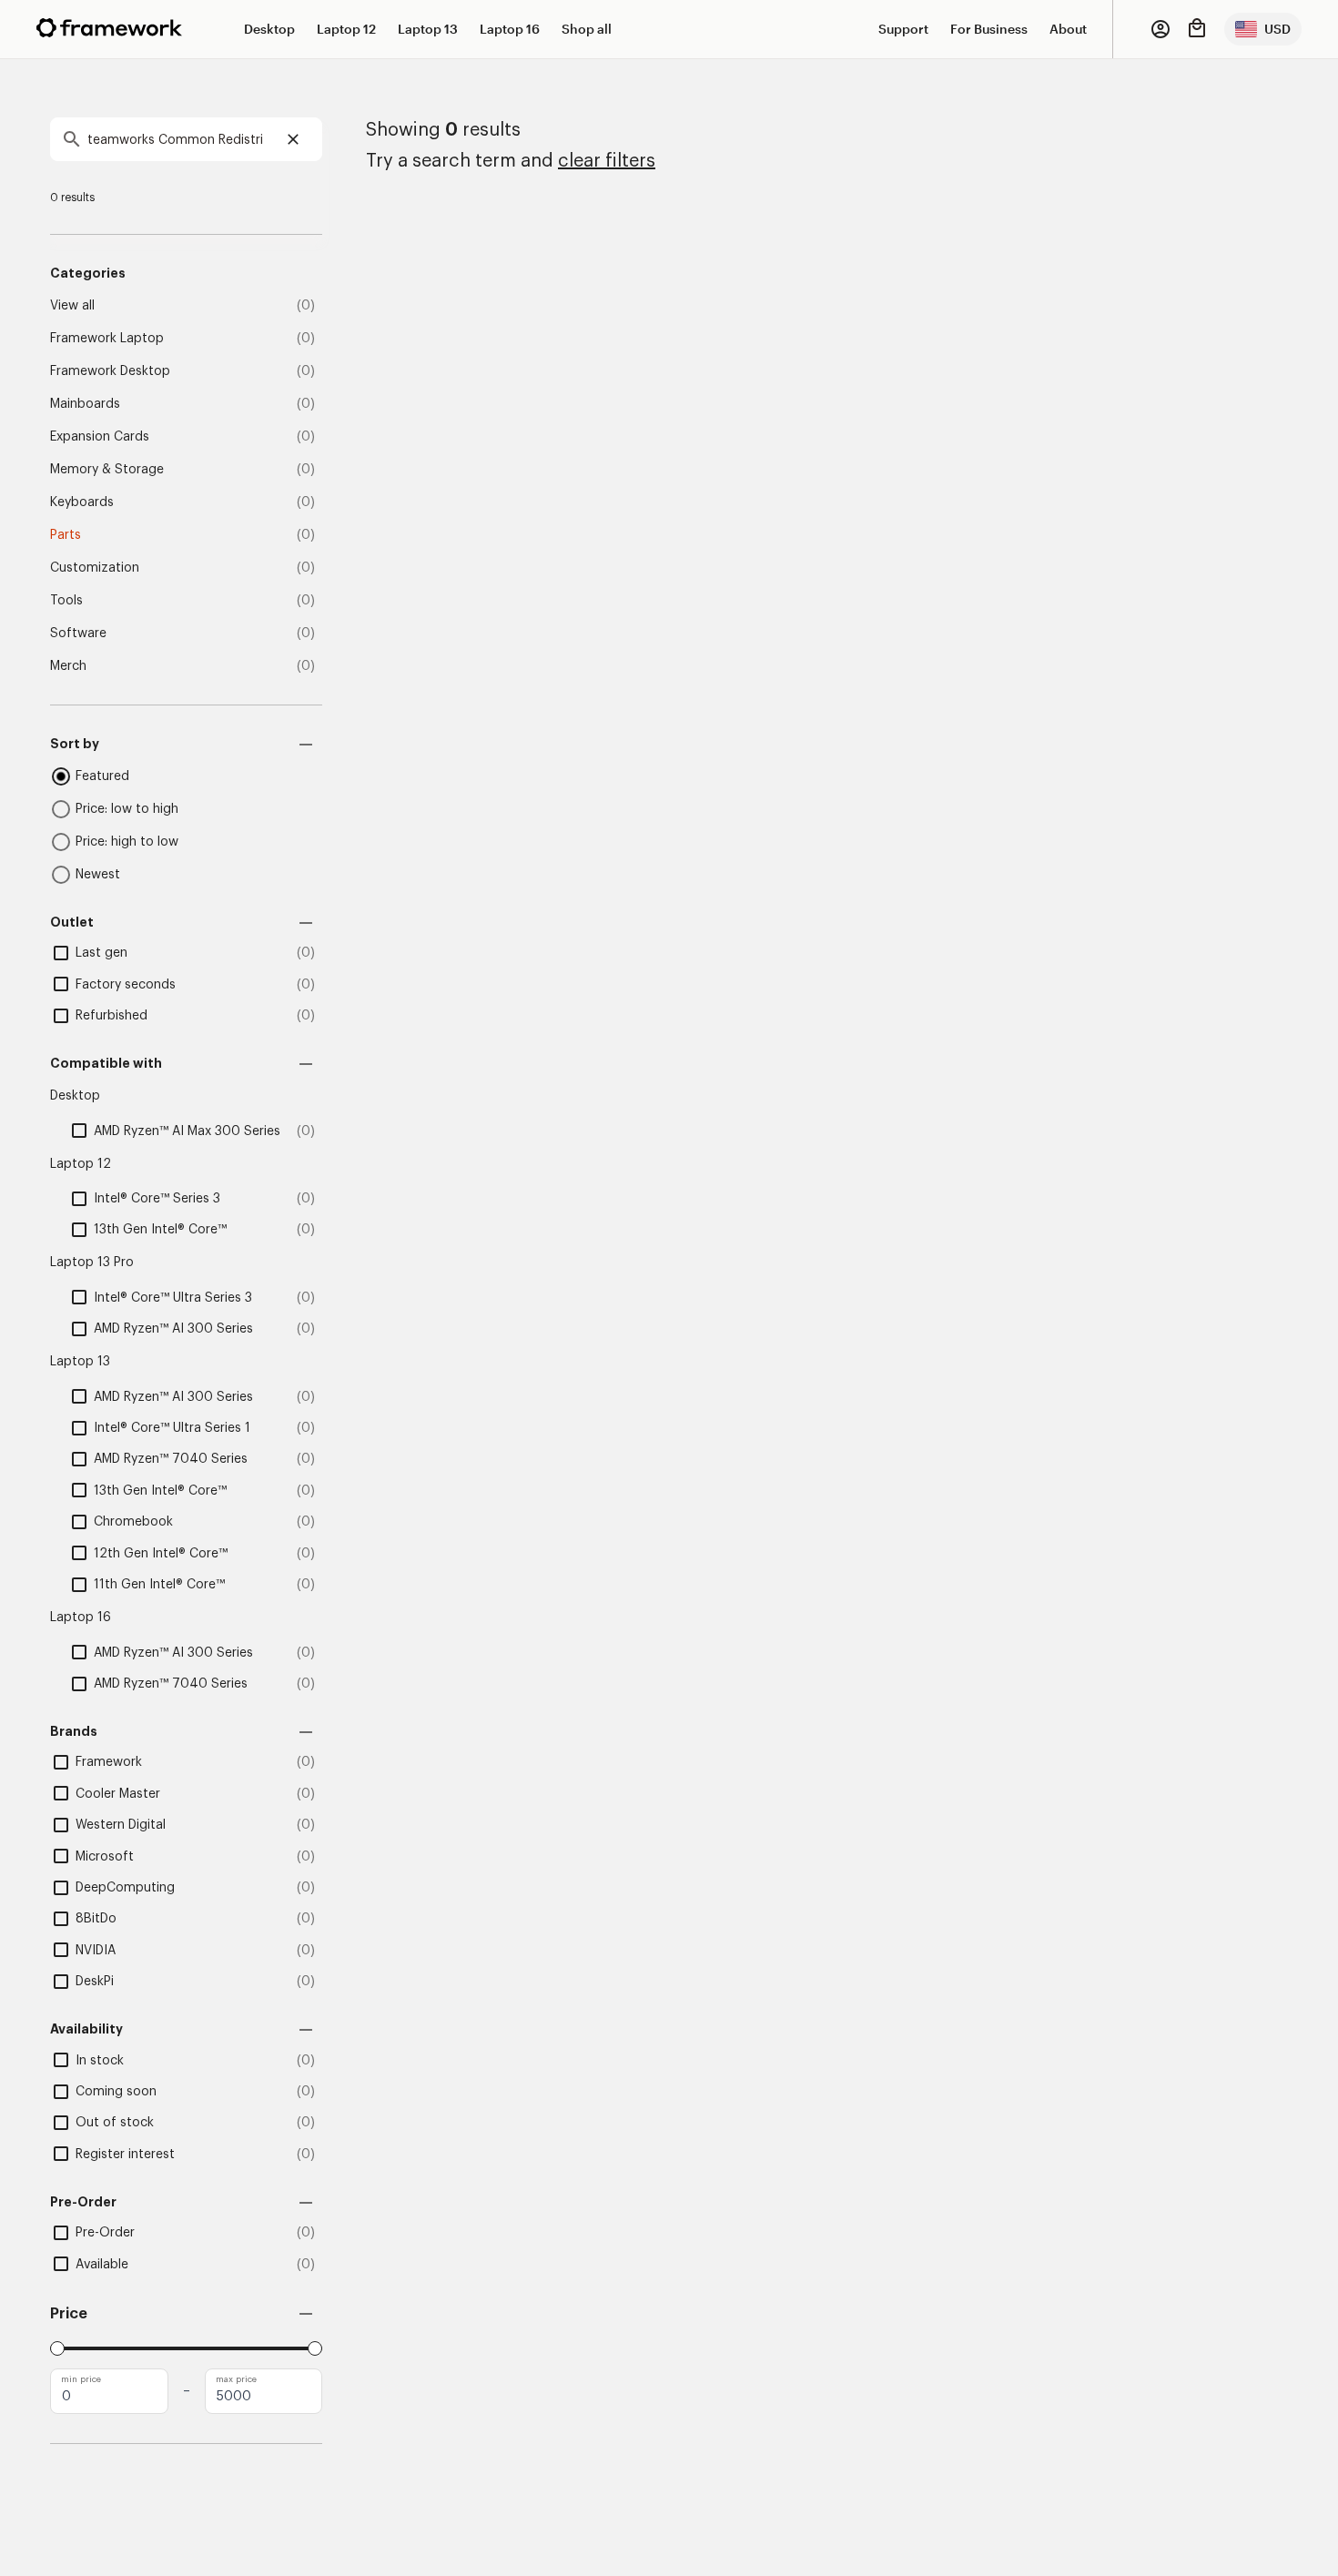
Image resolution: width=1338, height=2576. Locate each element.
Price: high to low (127, 842)
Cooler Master (118, 1794)
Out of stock (115, 2123)
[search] (186, 139)
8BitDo (96, 1919)
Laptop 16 (510, 29)
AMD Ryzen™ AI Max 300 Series (187, 1131)
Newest (98, 875)
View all (72, 306)
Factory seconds (126, 985)
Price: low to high (127, 809)
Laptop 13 (428, 29)
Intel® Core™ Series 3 (157, 1199)
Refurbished (111, 1016)
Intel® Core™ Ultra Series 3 (173, 1298)
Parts (66, 535)
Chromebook (133, 1522)
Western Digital (121, 1825)
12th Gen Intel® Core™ (161, 1554)
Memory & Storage (107, 470)
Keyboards (82, 502)
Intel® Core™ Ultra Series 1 (172, 1428)
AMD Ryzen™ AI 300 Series (173, 1329)
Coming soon (116, 2092)
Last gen (101, 953)
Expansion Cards (100, 437)
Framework (109, 1762)
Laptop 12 (346, 29)
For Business (989, 29)
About (1068, 29)
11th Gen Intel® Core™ (159, 1585)
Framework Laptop (107, 339)
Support (903, 29)
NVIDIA (96, 1951)
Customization (95, 568)
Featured (102, 776)
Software (78, 634)
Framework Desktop (110, 371)
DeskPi (95, 1982)
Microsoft (105, 1857)
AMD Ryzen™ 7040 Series (171, 1459)
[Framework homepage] (109, 28)
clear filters (607, 161)
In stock (100, 2061)
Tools (66, 601)
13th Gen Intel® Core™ (160, 1230)
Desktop (269, 29)
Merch (68, 666)
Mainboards (85, 404)
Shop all (587, 29)
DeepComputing (125, 1888)
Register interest (125, 2155)
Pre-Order (105, 2233)
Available (102, 2265)
